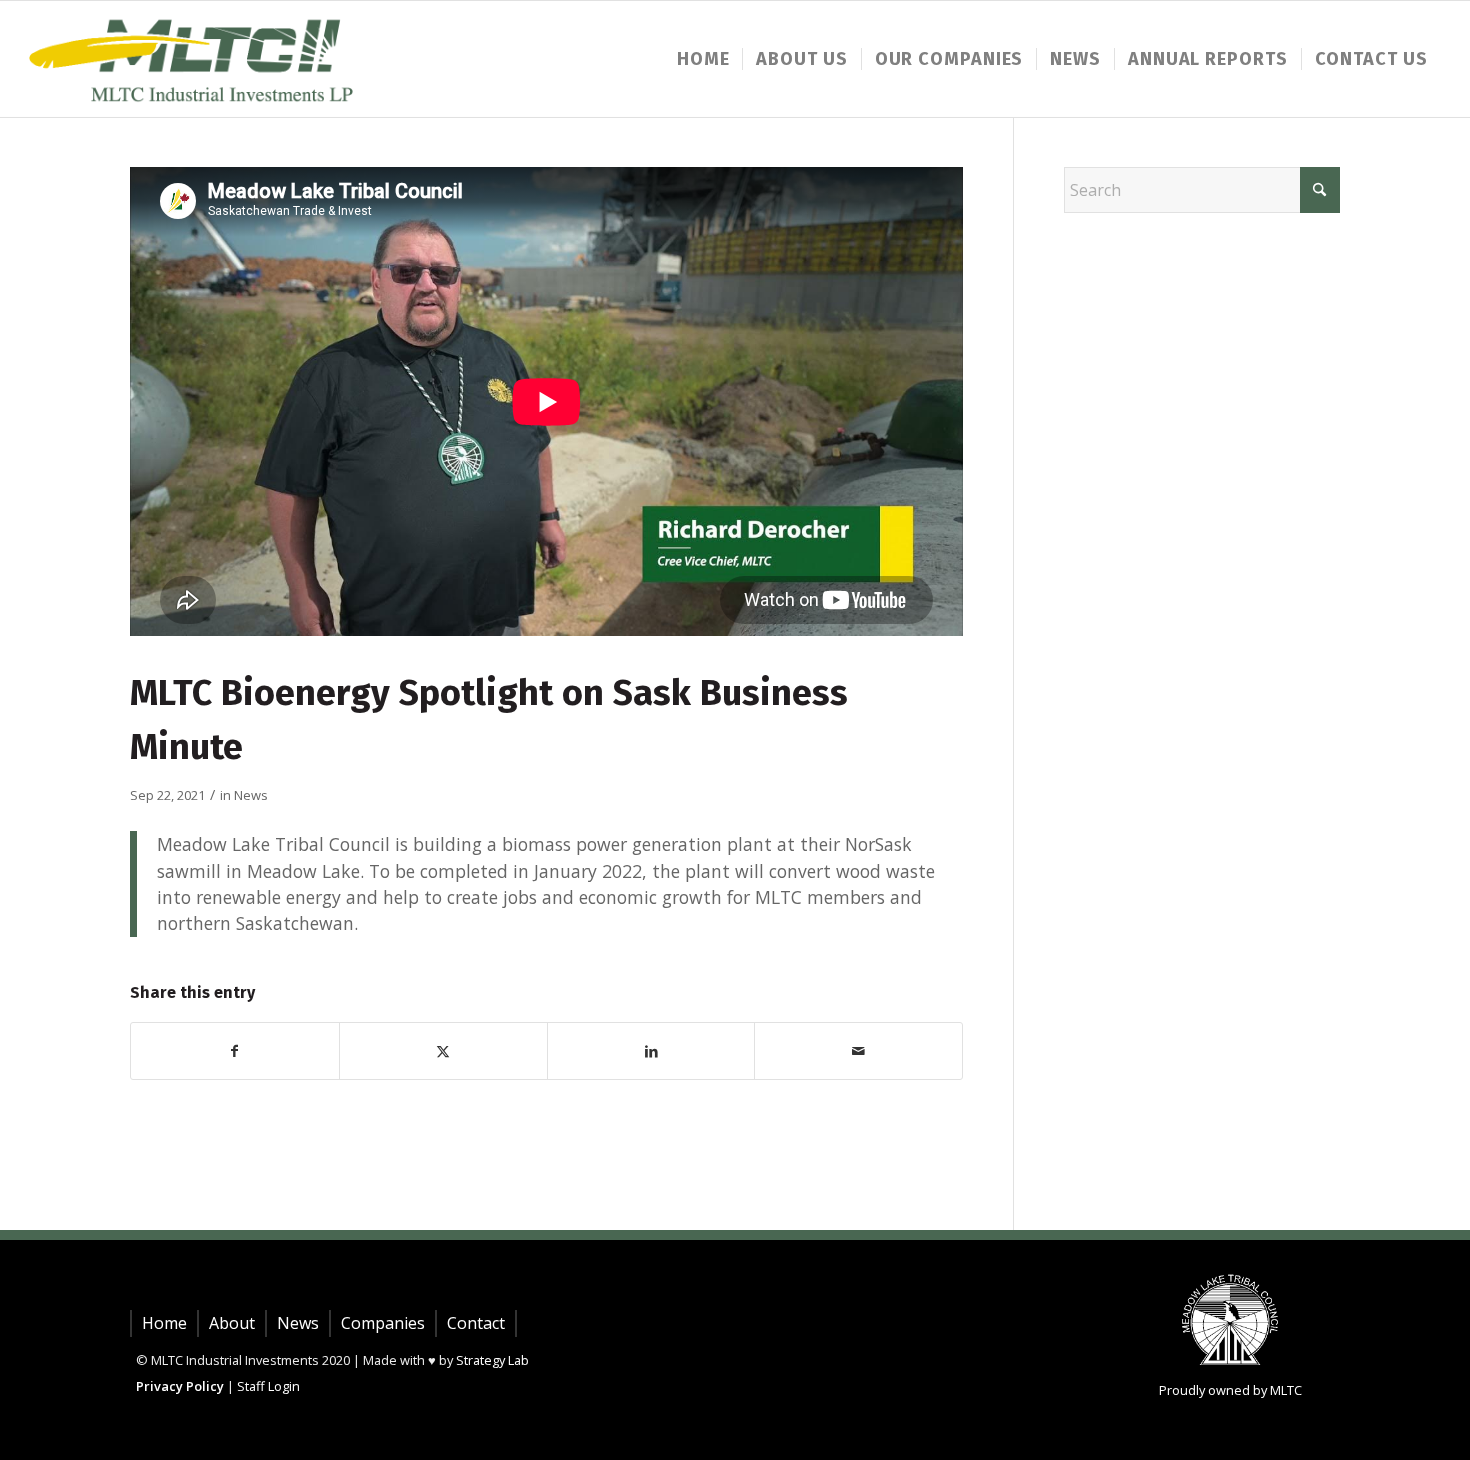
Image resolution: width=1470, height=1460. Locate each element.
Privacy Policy (180, 1386)
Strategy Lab (492, 1360)
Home (164, 1323)
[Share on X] (443, 1051)
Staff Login (268, 1386)
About (232, 1323)
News (251, 795)
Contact (476, 1323)
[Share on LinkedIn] (651, 1051)
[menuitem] (703, 59)
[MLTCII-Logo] (196, 59)
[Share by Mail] (858, 1051)
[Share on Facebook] (235, 1051)
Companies (383, 1323)
